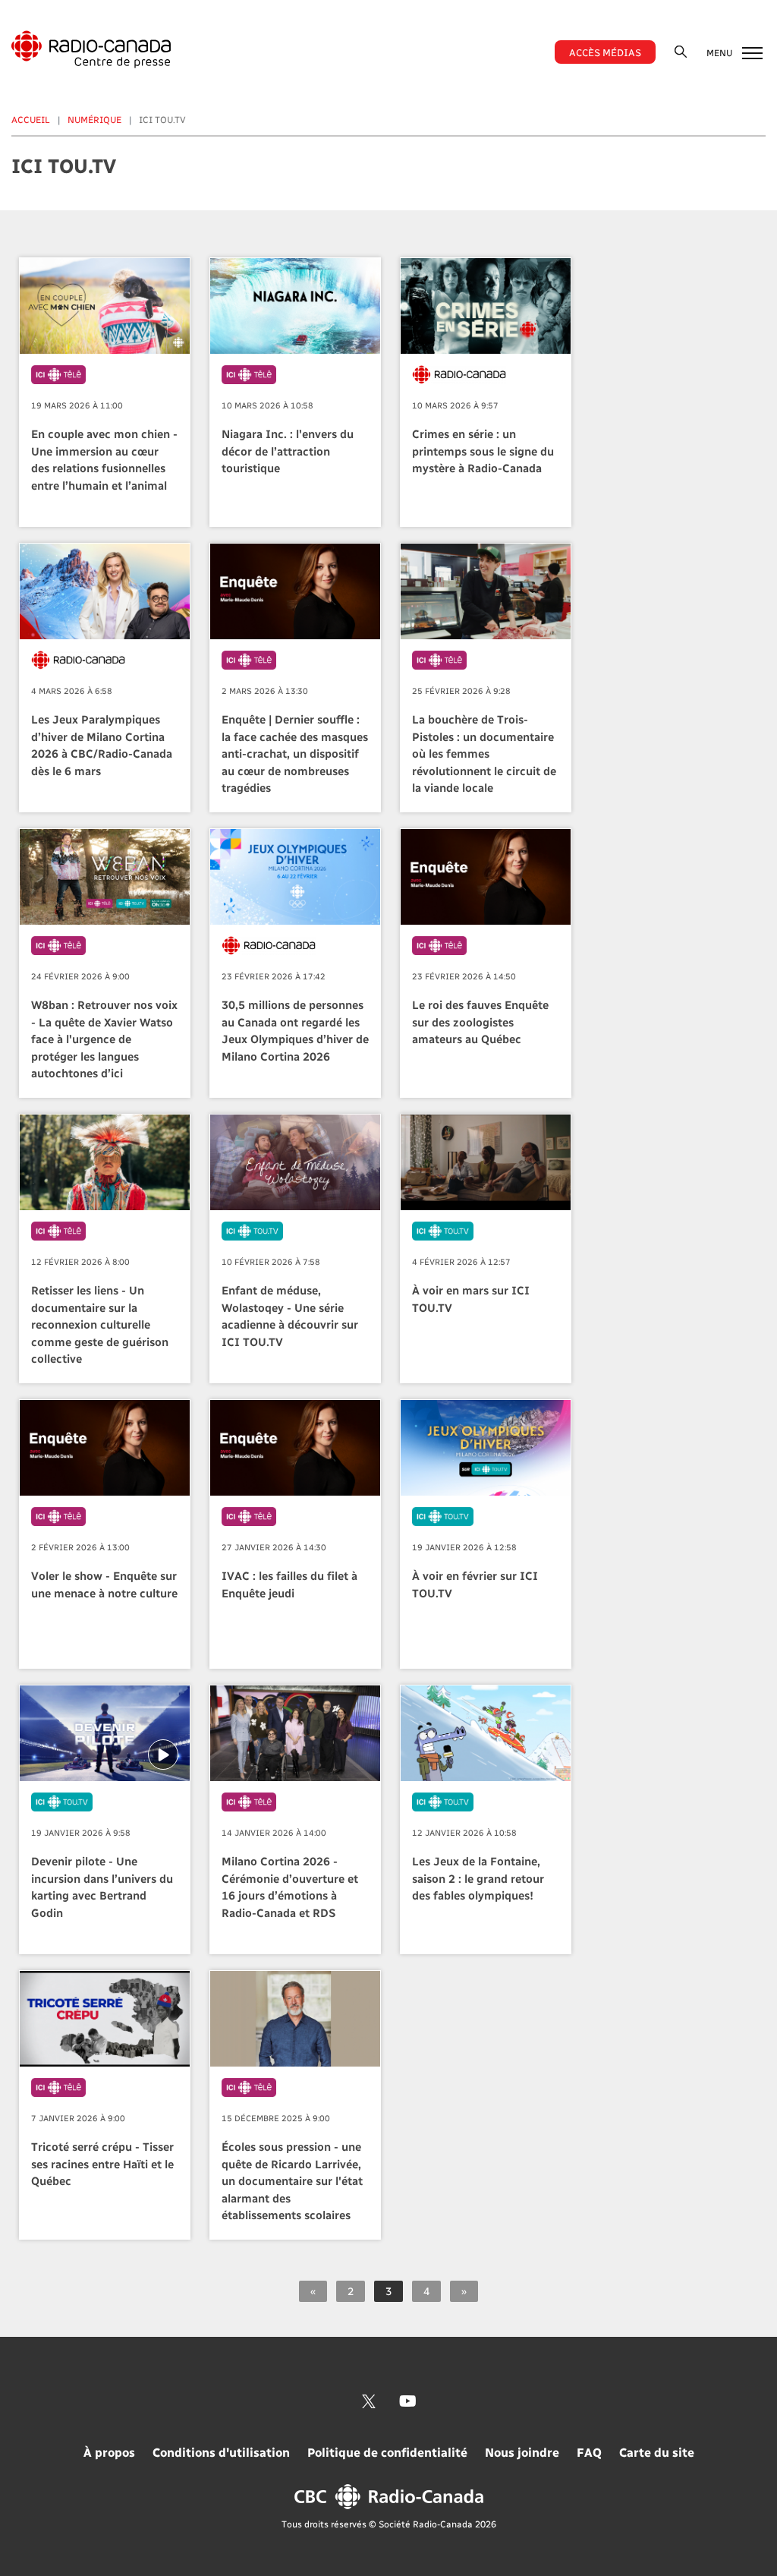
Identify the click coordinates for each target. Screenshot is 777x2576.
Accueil (31, 119)
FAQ (589, 2452)
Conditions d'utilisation (221, 2452)
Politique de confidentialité (387, 2452)
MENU (720, 52)
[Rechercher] (681, 51)
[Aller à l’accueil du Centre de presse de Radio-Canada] (91, 49)
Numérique (94, 119)
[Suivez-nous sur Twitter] (369, 2401)
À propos (109, 2452)
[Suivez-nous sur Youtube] (408, 2401)
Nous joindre (522, 2452)
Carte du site (657, 2452)
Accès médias (605, 52)
